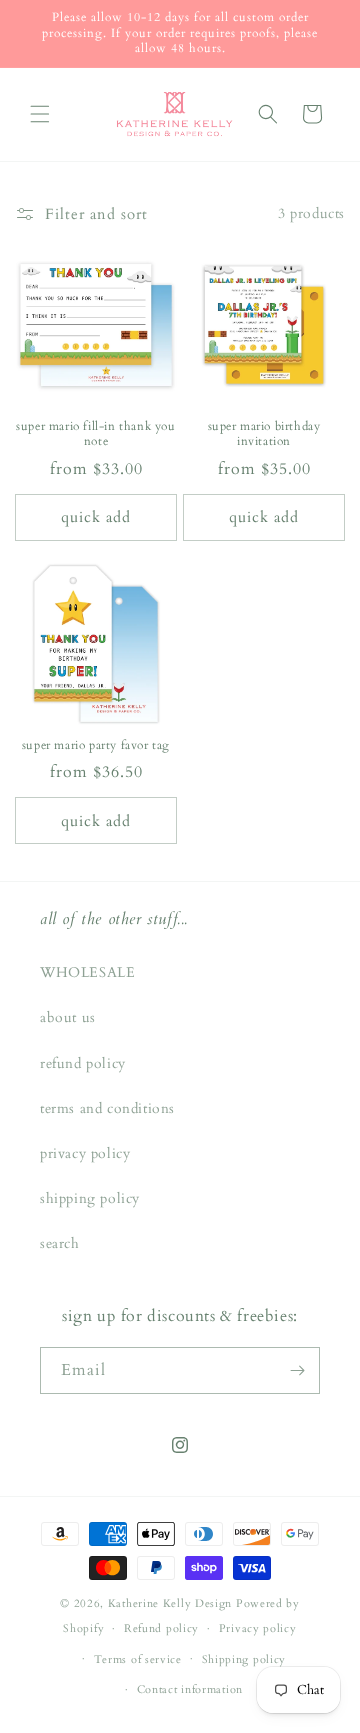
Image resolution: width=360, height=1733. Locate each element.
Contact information (190, 1689)
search (60, 1243)
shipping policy (90, 1198)
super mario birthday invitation (264, 434)
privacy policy (85, 1153)
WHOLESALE (87, 972)
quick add (96, 517)
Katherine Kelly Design (170, 1603)
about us (68, 1017)
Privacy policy (258, 1628)
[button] (40, 114)
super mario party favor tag (96, 745)
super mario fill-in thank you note (95, 434)
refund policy (83, 1063)
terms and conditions (107, 1108)
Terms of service (138, 1659)
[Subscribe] (297, 1370)
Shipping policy (244, 1659)
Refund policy (161, 1628)
